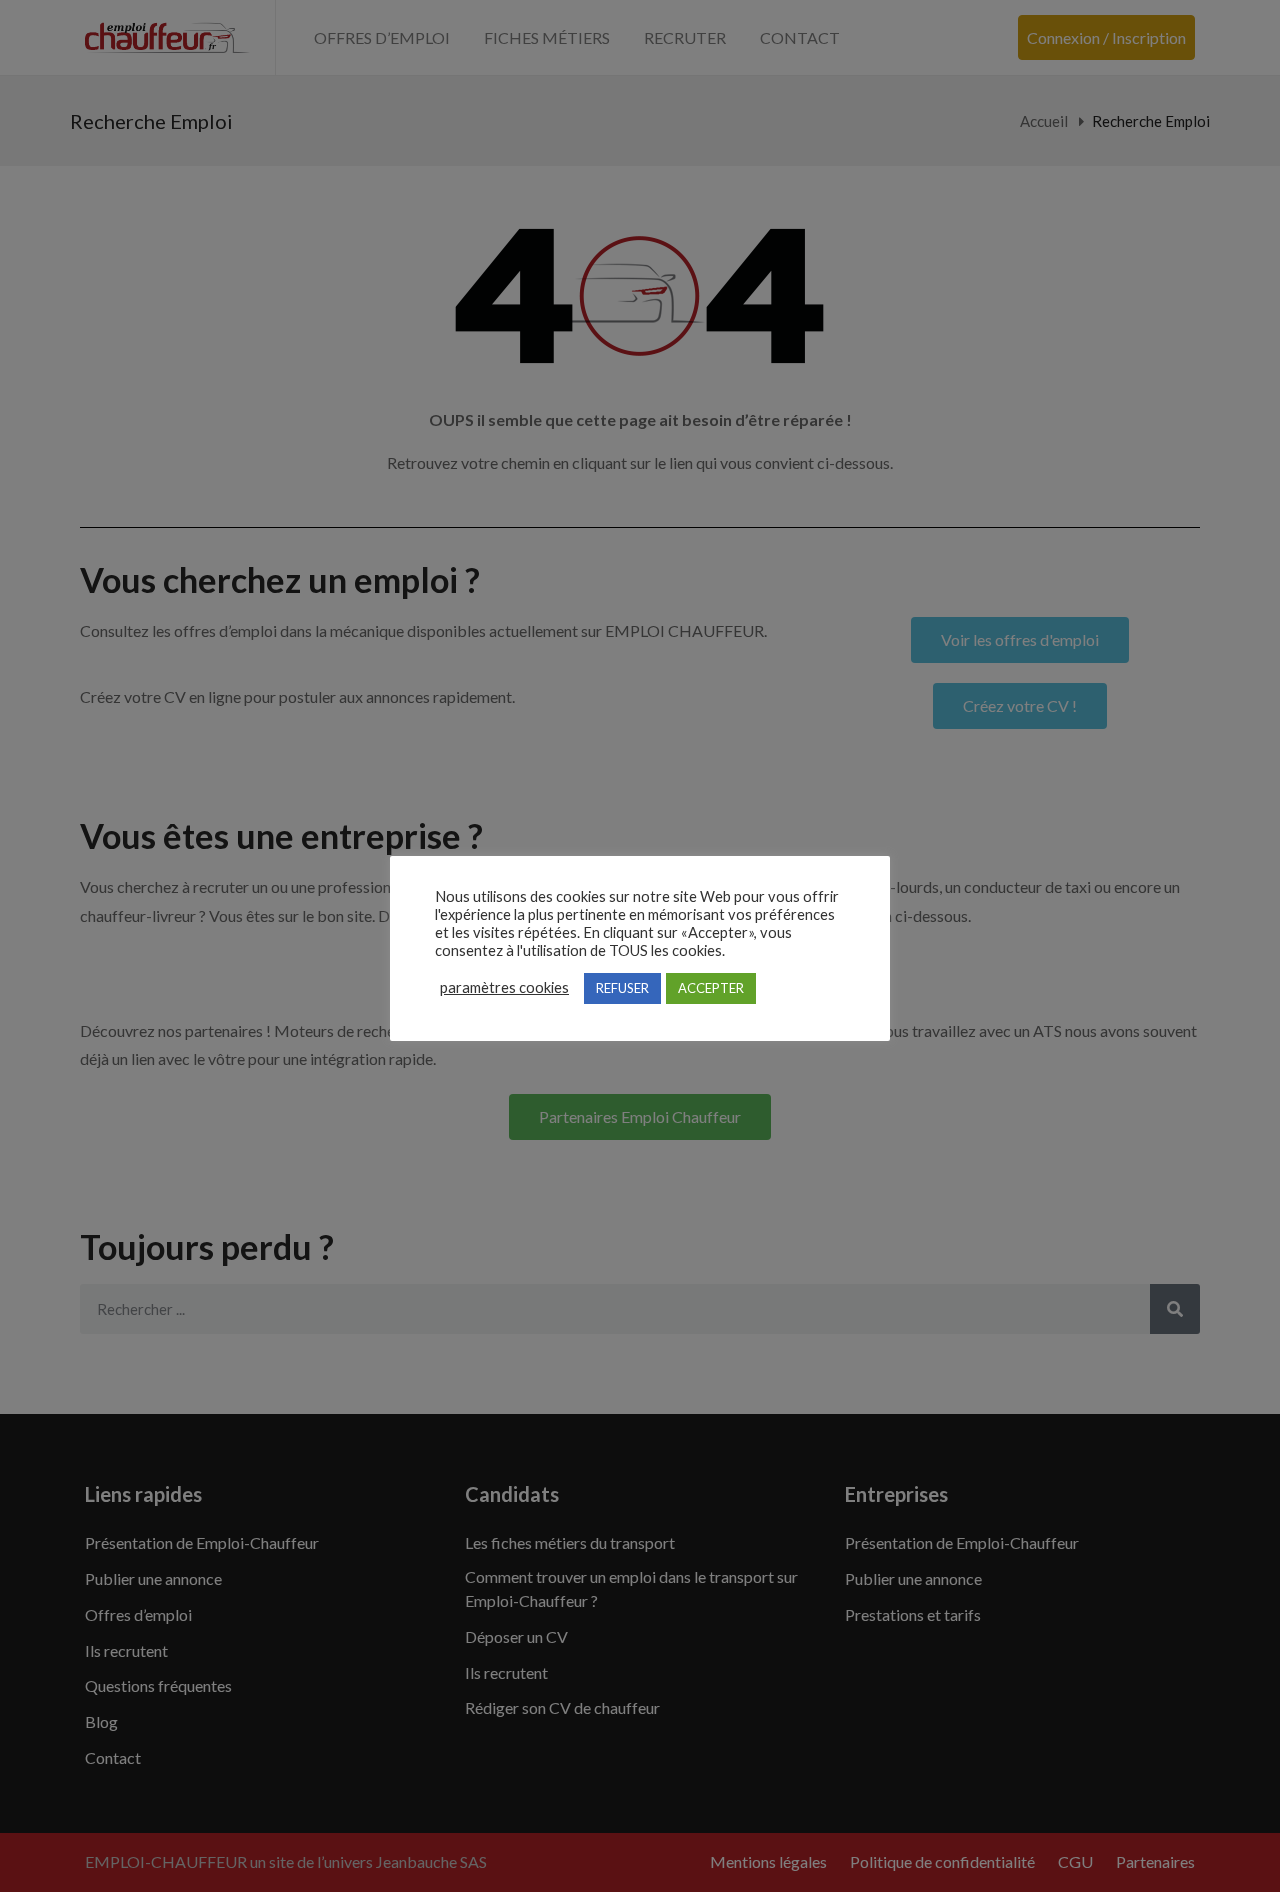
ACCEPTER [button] (711, 988)
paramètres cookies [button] (504, 987)
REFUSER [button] (622, 988)
